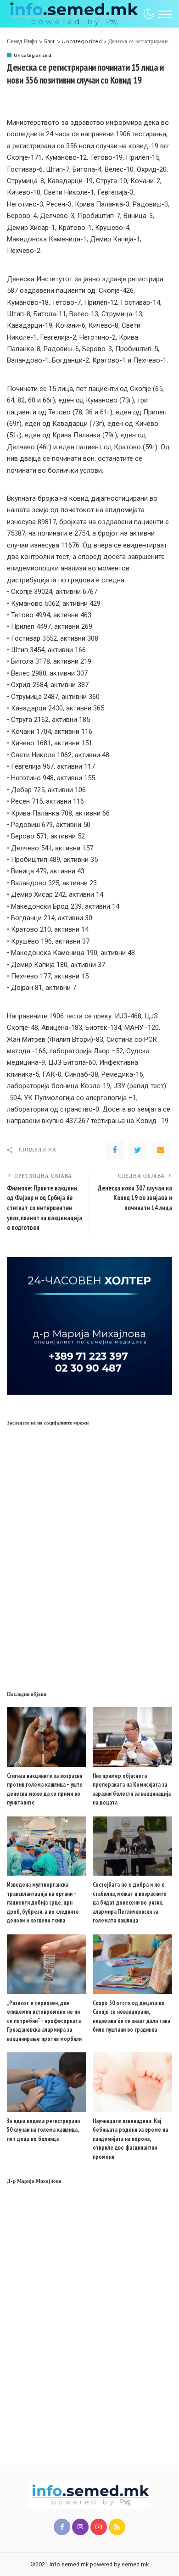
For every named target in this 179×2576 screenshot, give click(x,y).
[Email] (161, 1150)
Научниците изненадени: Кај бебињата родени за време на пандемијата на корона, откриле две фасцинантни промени (130, 2139)
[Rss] (117, 2527)
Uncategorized (33, 55)
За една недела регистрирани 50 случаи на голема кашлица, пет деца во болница (43, 2130)
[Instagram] (80, 2527)
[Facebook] (115, 1150)
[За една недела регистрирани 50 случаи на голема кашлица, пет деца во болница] (47, 2082)
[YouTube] (99, 2527)
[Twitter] (138, 1150)
